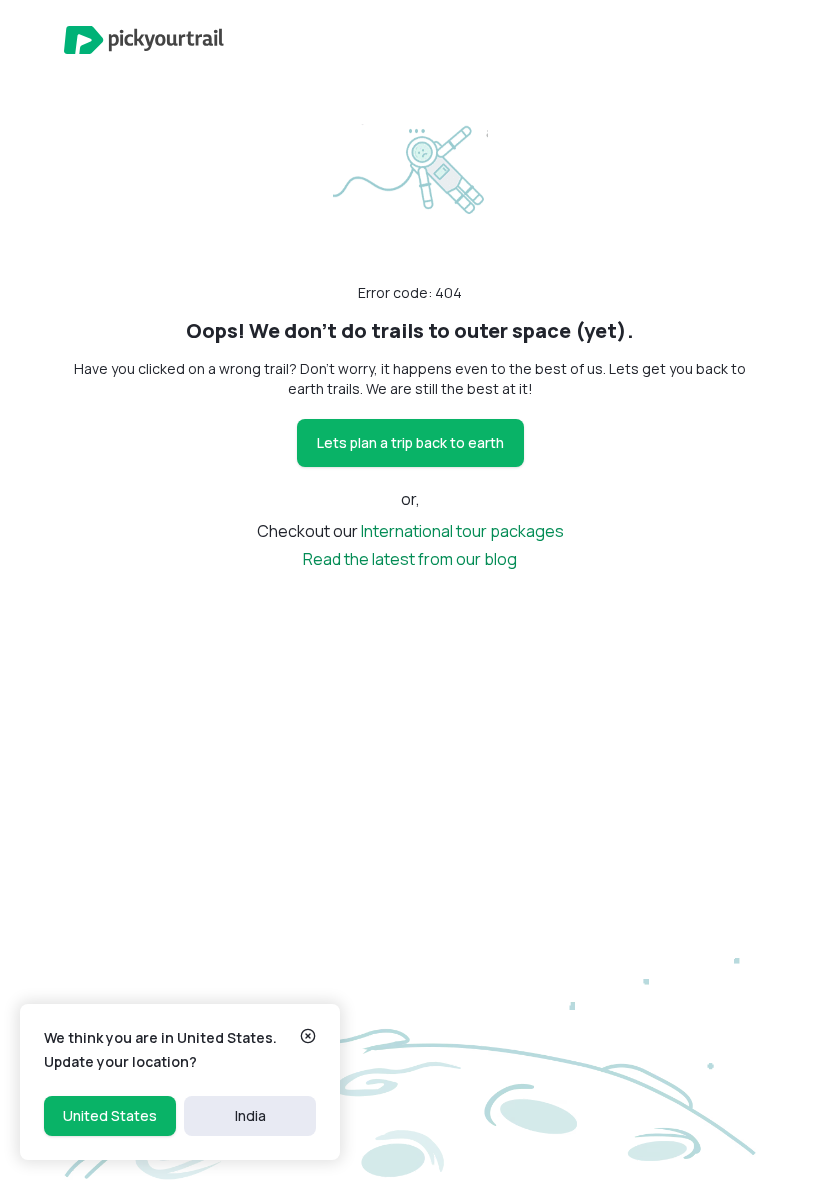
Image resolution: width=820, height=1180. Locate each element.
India (250, 1115)
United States (110, 1115)
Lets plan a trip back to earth (410, 442)
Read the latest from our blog (410, 559)
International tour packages (462, 531)
